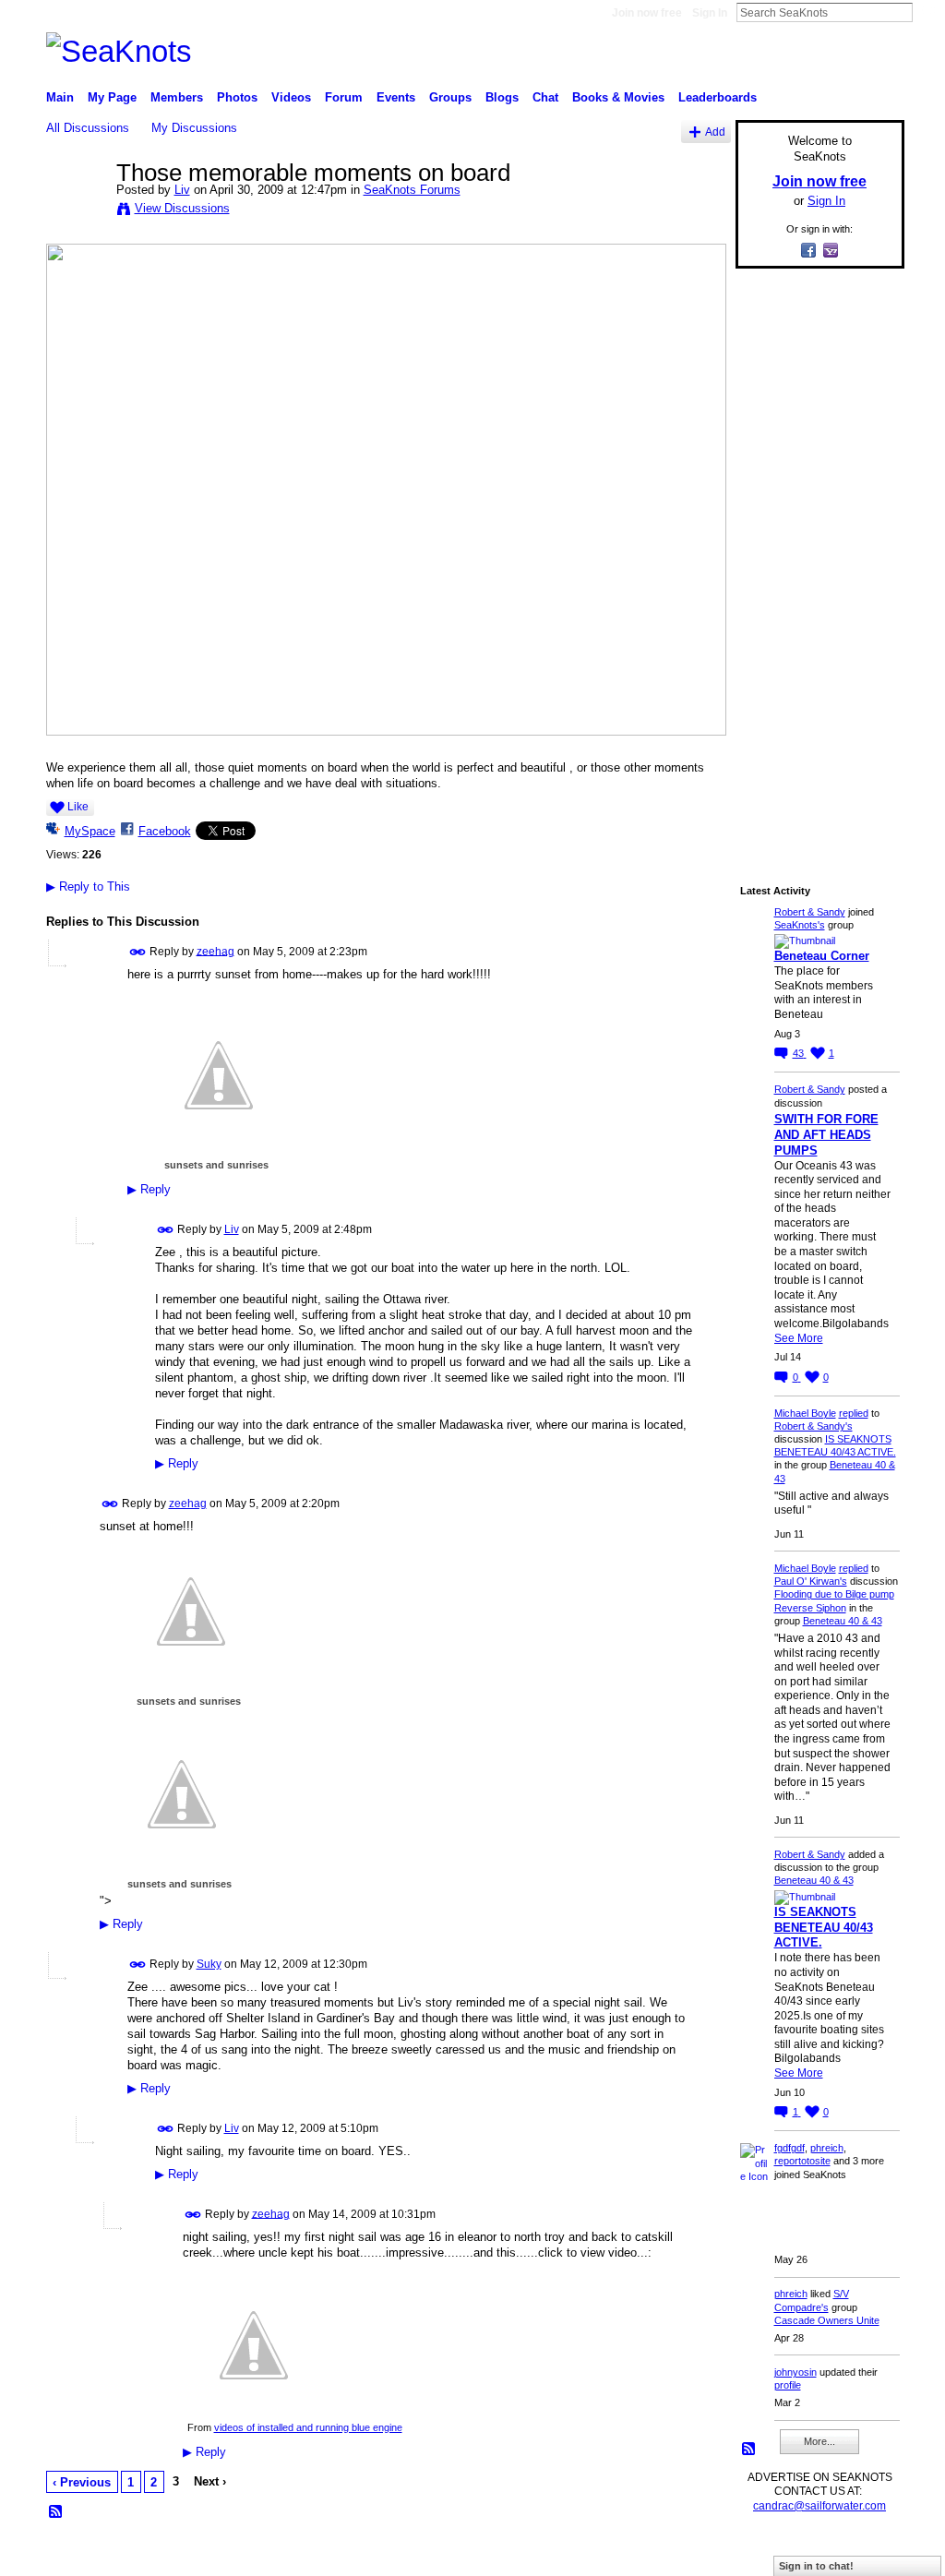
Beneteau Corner (822, 956)
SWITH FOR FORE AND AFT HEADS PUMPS (826, 1135)
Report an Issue (768, 2555)
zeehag (215, 951)
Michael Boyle (805, 1413)
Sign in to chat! (816, 2566)
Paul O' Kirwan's (811, 1581)
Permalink (138, 952)
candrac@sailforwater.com (819, 2506)
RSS (56, 2512)
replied (854, 1413)
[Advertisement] (814, 560)
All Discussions (88, 128)
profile (788, 2385)
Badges (695, 2555)
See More (799, 1338)
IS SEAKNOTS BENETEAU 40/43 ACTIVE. (824, 1928)
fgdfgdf (789, 2148)
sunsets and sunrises (216, 1165)
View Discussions (182, 208)
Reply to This (88, 887)
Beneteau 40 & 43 (843, 1621)
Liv (182, 190)
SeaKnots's (800, 925)
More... (819, 2441)
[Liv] (76, 211)
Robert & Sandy (810, 912)
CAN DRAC (174, 2555)
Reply (149, 1190)
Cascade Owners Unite (827, 2320)
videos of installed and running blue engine (308, 2427)
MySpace (90, 831)
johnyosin (795, 2372)
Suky (209, 1964)
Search (927, 12)
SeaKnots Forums (412, 190)
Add (715, 132)
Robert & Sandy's (813, 1426)
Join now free (647, 13)
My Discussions (194, 128)
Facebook (165, 831)
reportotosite (802, 2161)
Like (78, 807)
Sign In (710, 13)
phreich (827, 2148)
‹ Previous (82, 2482)
